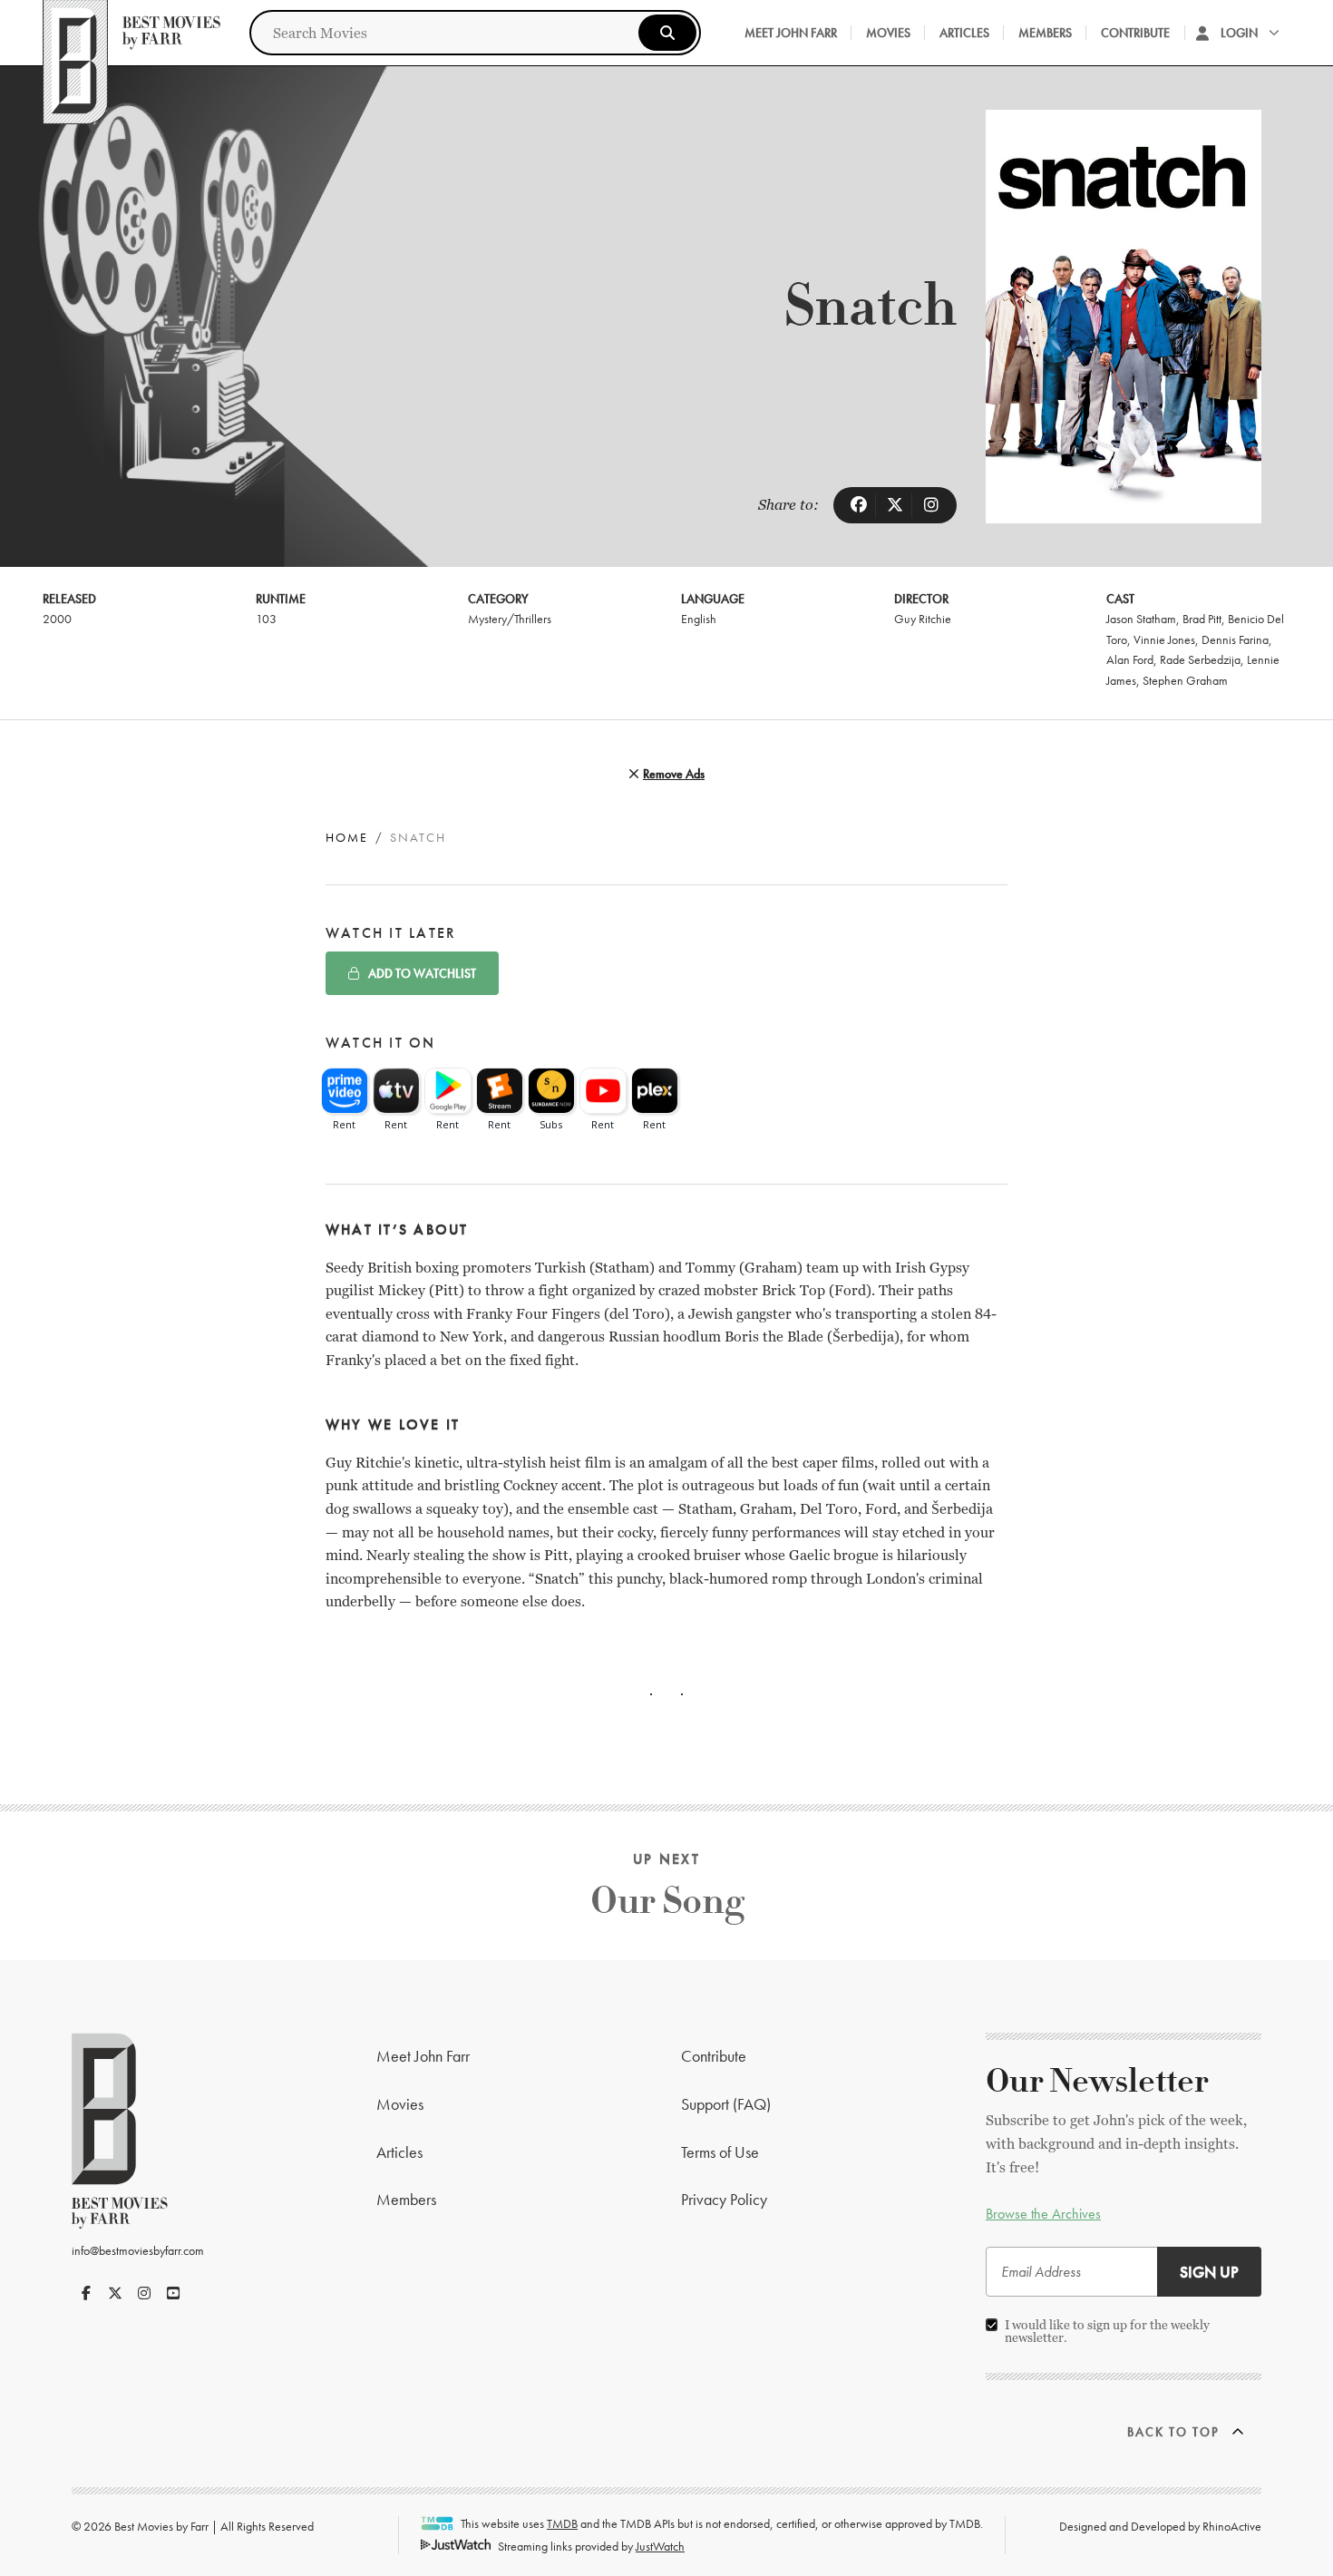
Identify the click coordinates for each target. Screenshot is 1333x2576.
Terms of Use (720, 2152)
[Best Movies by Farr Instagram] (144, 2293)
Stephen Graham (1185, 680)
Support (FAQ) (726, 2104)
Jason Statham (1141, 619)
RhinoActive (1232, 2526)
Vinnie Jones (1164, 639)
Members (1045, 33)
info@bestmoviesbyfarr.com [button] (138, 2250)
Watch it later (391, 933)
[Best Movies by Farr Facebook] (86, 2293)
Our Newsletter (1097, 2082)
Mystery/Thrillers (510, 619)
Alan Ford (1130, 659)
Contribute (1135, 33)
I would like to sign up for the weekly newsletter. (1107, 2331)
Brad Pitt (1202, 619)
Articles (964, 33)
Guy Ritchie (923, 619)
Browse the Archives (1043, 2214)
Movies (888, 33)
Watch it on (381, 1043)
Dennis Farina (1235, 639)
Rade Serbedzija (1200, 659)
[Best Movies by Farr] (131, 33)
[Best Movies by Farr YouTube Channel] (173, 2293)
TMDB (562, 2523)
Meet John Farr (791, 33)
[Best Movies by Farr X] (115, 2293)
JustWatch (660, 2546)
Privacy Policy (724, 2199)
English (699, 619)
